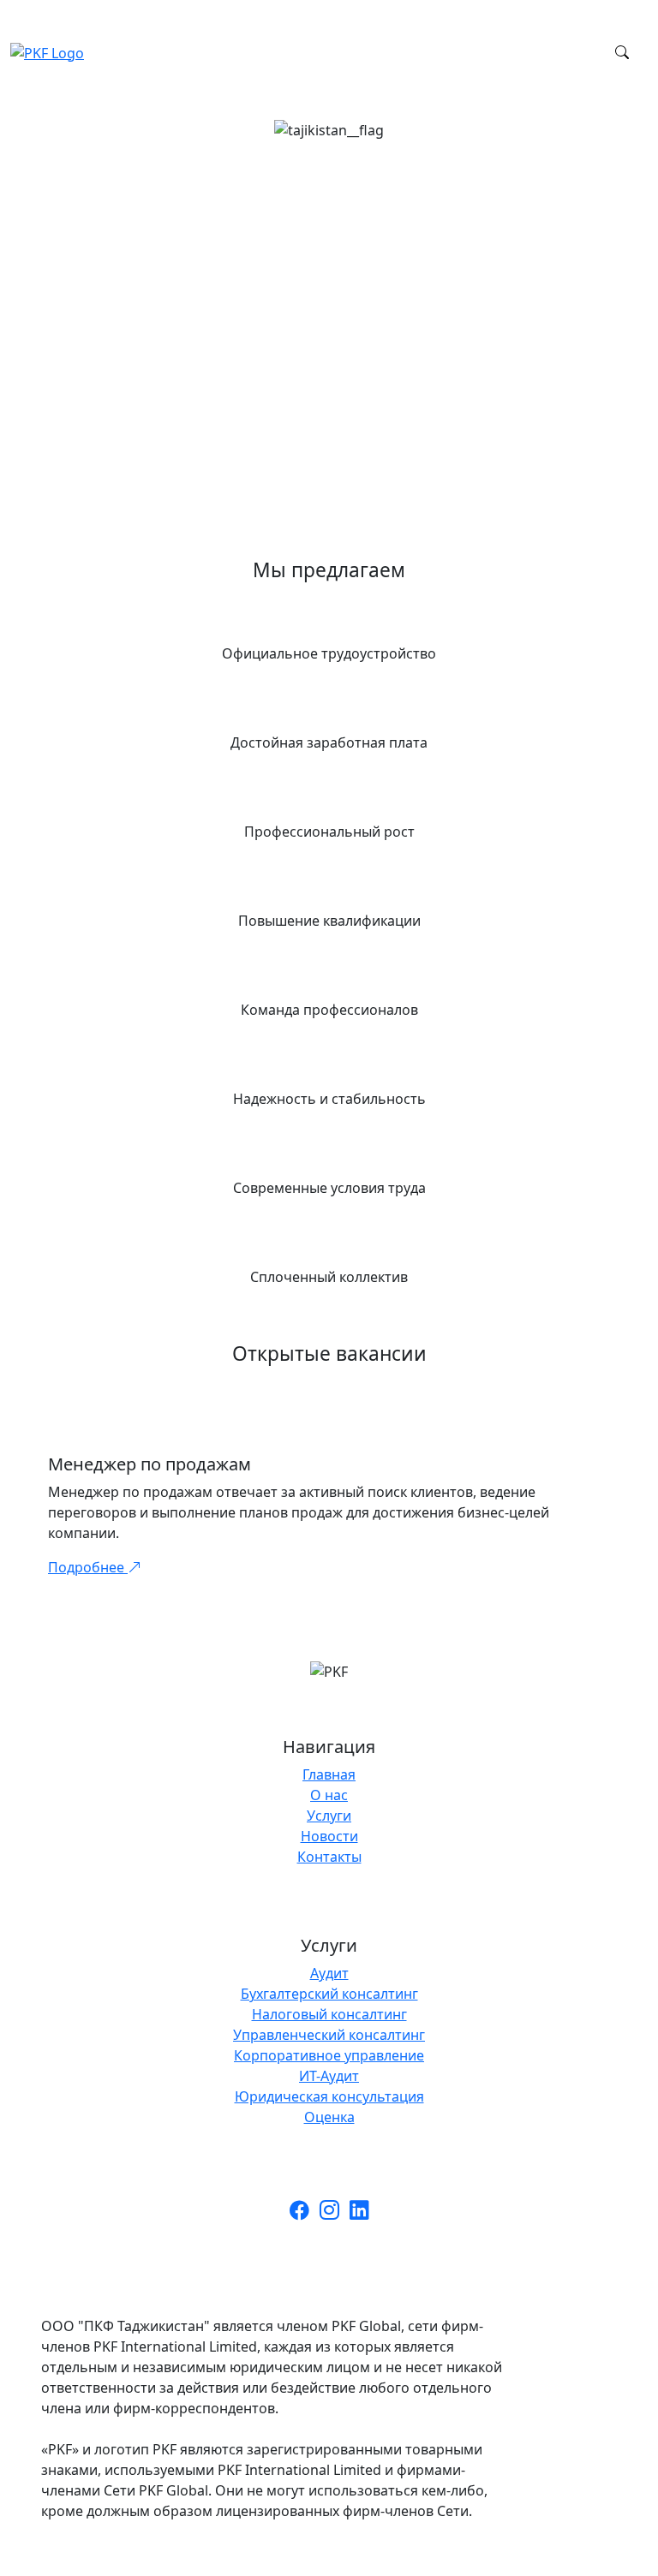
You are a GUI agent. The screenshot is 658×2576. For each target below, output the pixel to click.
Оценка (329, 2117)
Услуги (329, 1816)
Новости (329, 1836)
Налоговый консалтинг (329, 2014)
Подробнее (88, 1567)
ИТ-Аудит (329, 2076)
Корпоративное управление (329, 2055)
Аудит (329, 1973)
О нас (329, 1795)
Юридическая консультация (329, 2096)
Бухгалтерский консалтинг (329, 1994)
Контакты (329, 1857)
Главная (329, 1774)
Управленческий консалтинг (329, 2035)
